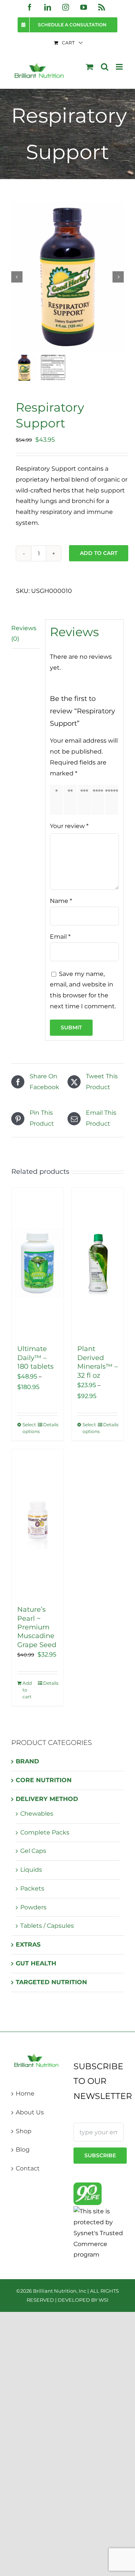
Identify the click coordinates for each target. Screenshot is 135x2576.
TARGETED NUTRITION (51, 1982)
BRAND (27, 1761)
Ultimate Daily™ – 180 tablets (35, 1358)
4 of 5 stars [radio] (99, 800)
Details (50, 1425)
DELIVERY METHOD (47, 1799)
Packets (32, 1888)
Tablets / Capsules (47, 1926)
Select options (30, 1428)
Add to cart (99, 553)
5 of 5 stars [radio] (113, 800)
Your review (69, 826)
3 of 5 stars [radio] (86, 800)
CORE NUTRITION (44, 1780)
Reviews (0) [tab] (24, 634)
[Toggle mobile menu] (120, 67)
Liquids (31, 1870)
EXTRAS (28, 1945)
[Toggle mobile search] (105, 67)
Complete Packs (45, 1832)
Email (60, 937)
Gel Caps (33, 1851)
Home (25, 2093)
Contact (28, 2168)
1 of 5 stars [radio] (58, 800)
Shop (24, 2131)
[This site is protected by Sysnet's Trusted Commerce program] (99, 2233)
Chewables (37, 1814)
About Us (30, 2112)
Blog (23, 2150)
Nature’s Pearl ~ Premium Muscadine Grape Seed (37, 1627)
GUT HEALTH (36, 1963)
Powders (33, 1907)
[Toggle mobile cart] (90, 67)
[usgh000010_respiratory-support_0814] (67, 277)
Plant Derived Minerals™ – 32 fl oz (97, 1362)
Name (61, 901)
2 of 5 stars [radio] (72, 800)
